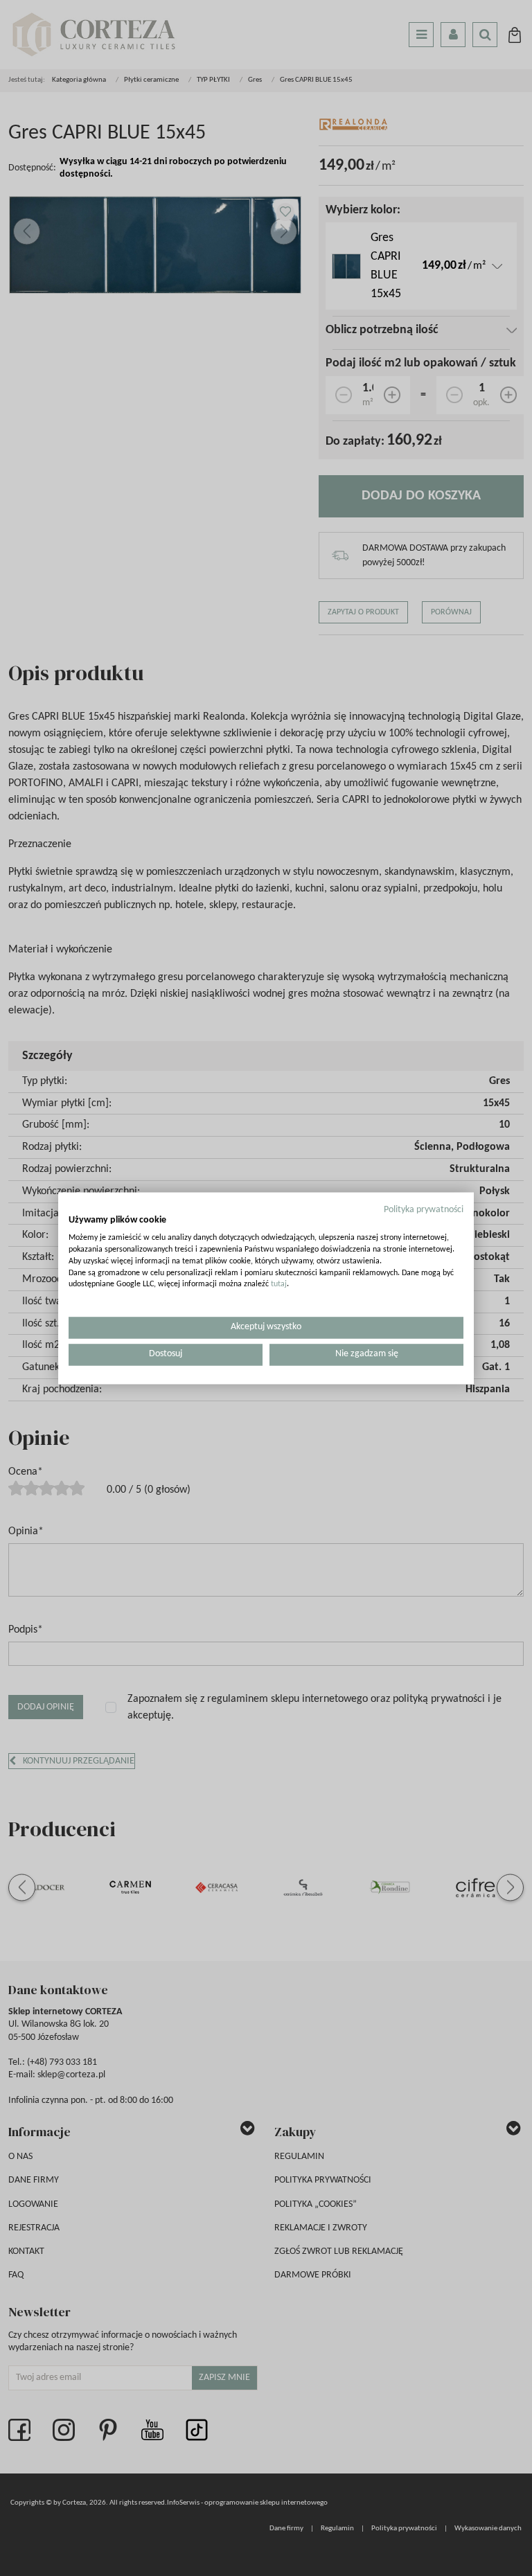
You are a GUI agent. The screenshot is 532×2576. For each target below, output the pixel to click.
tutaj (279, 1285)
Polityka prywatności (424, 1210)
